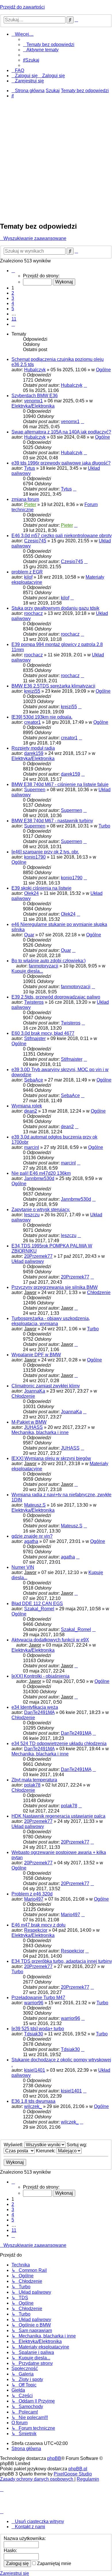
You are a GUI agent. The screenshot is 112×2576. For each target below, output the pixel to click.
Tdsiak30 (34, 2034)
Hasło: (10, 2551)
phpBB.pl (78, 2469)
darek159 (34, 753)
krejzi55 (32, 691)
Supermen (35, 790)
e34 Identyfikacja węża (35, 1707)
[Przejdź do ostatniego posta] (85, 385)
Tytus (30, 468)
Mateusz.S (35, 1505)
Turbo (104, 826)
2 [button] (13, 293)
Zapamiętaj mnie (54, 2563)
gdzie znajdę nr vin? (32, 1536)
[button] (13, 271)
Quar (29, 935)
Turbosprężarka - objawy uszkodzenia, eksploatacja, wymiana (51, 1321)
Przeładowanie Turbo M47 (38, 1998)
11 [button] (14, 319)
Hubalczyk (35, 370)
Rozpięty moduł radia (33, 748)
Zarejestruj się (15, 2573)
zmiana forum (25, 499)
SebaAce (34, 1080)
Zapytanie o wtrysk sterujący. (41, 1210)
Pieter (30, 504)
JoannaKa (35, 1391)
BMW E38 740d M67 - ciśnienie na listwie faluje (60, 784)
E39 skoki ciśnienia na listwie (41, 888)
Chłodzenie (99, 1292)
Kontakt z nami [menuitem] (30, 2527)
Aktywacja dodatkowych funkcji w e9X (50, 1640)
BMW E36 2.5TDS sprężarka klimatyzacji (53, 686)
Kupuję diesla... (27, 971)
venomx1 (33, 401)
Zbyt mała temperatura (34, 1780)
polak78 (32, 1785)
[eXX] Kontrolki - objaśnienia (40, 1676)
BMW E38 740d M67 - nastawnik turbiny (52, 821)
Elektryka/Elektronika (33, 406)
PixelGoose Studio (73, 2474)
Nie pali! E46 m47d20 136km (41, 1173)
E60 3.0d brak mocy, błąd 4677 (43, 1033)
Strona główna (26, 2449)
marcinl (32, 1147)
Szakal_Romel (39, 1609)
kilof (28, 577)
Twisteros (34, 1002)
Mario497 (34, 1899)
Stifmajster (35, 1038)
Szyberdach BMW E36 (35, 396)
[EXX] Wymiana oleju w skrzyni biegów (51, 1458)
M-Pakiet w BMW (29, 1422)
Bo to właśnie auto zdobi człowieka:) (49, 961)
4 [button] (13, 303)
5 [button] (13, 309)
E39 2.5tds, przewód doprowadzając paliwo (56, 997)
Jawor (30, 1292)
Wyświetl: (14, 2145)
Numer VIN (23, 1567)
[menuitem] (49, 44)
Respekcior (36, 1930)
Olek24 (31, 893)
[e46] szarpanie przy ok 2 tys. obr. (45, 852)
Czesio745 (35, 541)
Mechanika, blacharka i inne (40, 1432)
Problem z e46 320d (32, 1894)
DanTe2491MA (39, 1712)
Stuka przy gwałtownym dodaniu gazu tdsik (55, 608)
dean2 (31, 1111)
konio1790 (35, 857)
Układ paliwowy (28, 1261)
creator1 (32, 722)
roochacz (33, 613)
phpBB (54, 2458)
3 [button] (13, 298)
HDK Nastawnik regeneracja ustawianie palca (58, 1816)
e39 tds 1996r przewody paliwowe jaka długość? (61, 463)
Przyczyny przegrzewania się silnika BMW (55, 1287)
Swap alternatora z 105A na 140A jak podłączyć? (61, 432)
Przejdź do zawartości (22, 7)
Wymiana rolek (27, 1106)
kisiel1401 (35, 2070)
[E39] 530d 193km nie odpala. (42, 717)
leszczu (32, 1215)
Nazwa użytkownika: (25, 2538)
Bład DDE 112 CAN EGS (37, 1604)
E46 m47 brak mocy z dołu (38, 1925)
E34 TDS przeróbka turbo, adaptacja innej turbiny (62, 1961)
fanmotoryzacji (44, 966)
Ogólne (103, 370)
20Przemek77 (38, 1256)
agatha (31, 1541)
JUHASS (33, 1427)
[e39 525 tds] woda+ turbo (38, 2029)
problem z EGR (27, 572)
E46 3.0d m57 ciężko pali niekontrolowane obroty (62, 536)
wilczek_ (33, 2106)
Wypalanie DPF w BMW (36, 1355)
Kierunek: (46, 2151)
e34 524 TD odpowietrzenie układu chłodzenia (59, 1743)
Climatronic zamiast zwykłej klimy (46, 1386)
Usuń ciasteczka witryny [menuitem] (39, 2521)
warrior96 (34, 2003)
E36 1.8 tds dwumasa (33, 2101)
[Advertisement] (56, 160)
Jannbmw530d (39, 1178)
